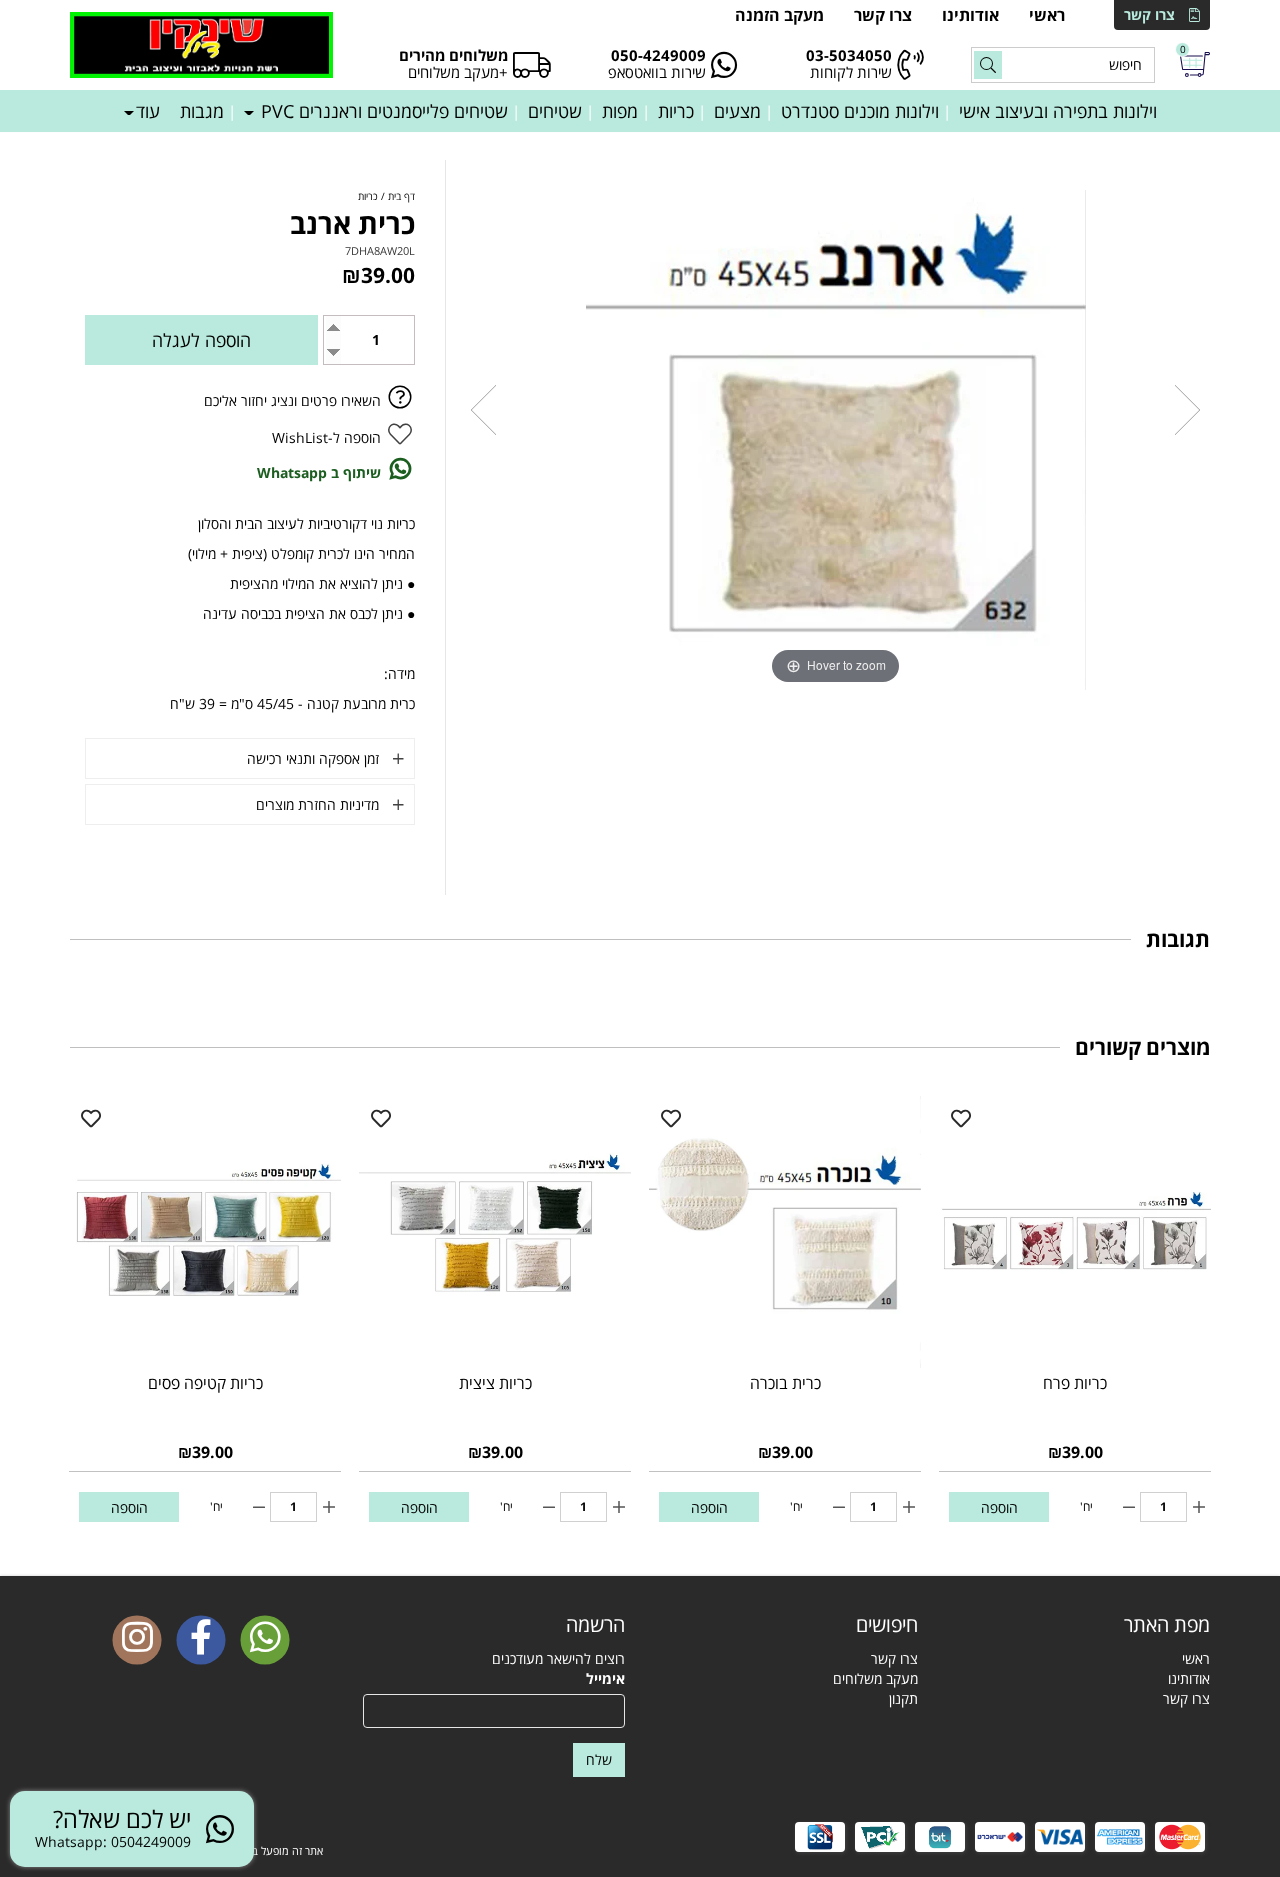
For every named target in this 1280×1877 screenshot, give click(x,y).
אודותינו (970, 15)
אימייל (605, 1678)
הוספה (999, 1507)
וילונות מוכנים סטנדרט (860, 111)
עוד (148, 111)
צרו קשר (1149, 14)
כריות (676, 111)
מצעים (737, 111)
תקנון (903, 1698)
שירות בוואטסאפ (657, 72)
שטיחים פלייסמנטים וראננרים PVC (382, 111)
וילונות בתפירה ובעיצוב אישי (1058, 111)
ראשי (1047, 15)
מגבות (202, 111)
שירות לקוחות (851, 72)
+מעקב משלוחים (458, 72)
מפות (620, 111)
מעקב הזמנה (779, 15)
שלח (599, 1759)
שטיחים (555, 111)
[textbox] (786, 1625)
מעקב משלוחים (875, 1678)
